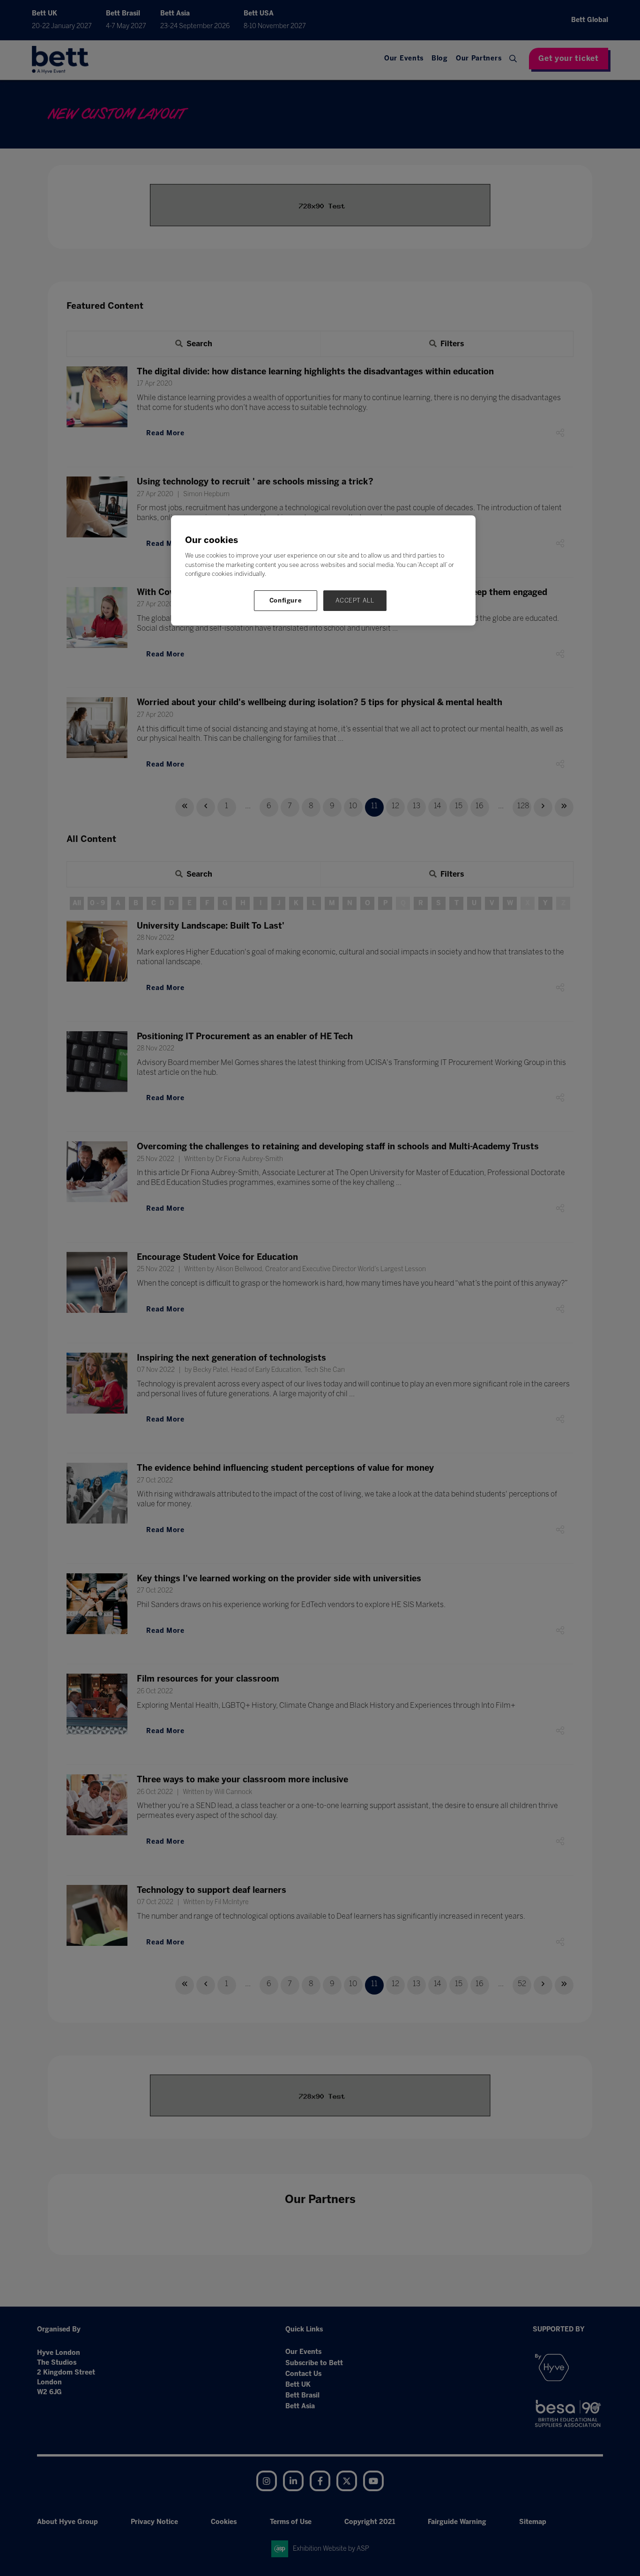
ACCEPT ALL (355, 600)
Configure (286, 600)
